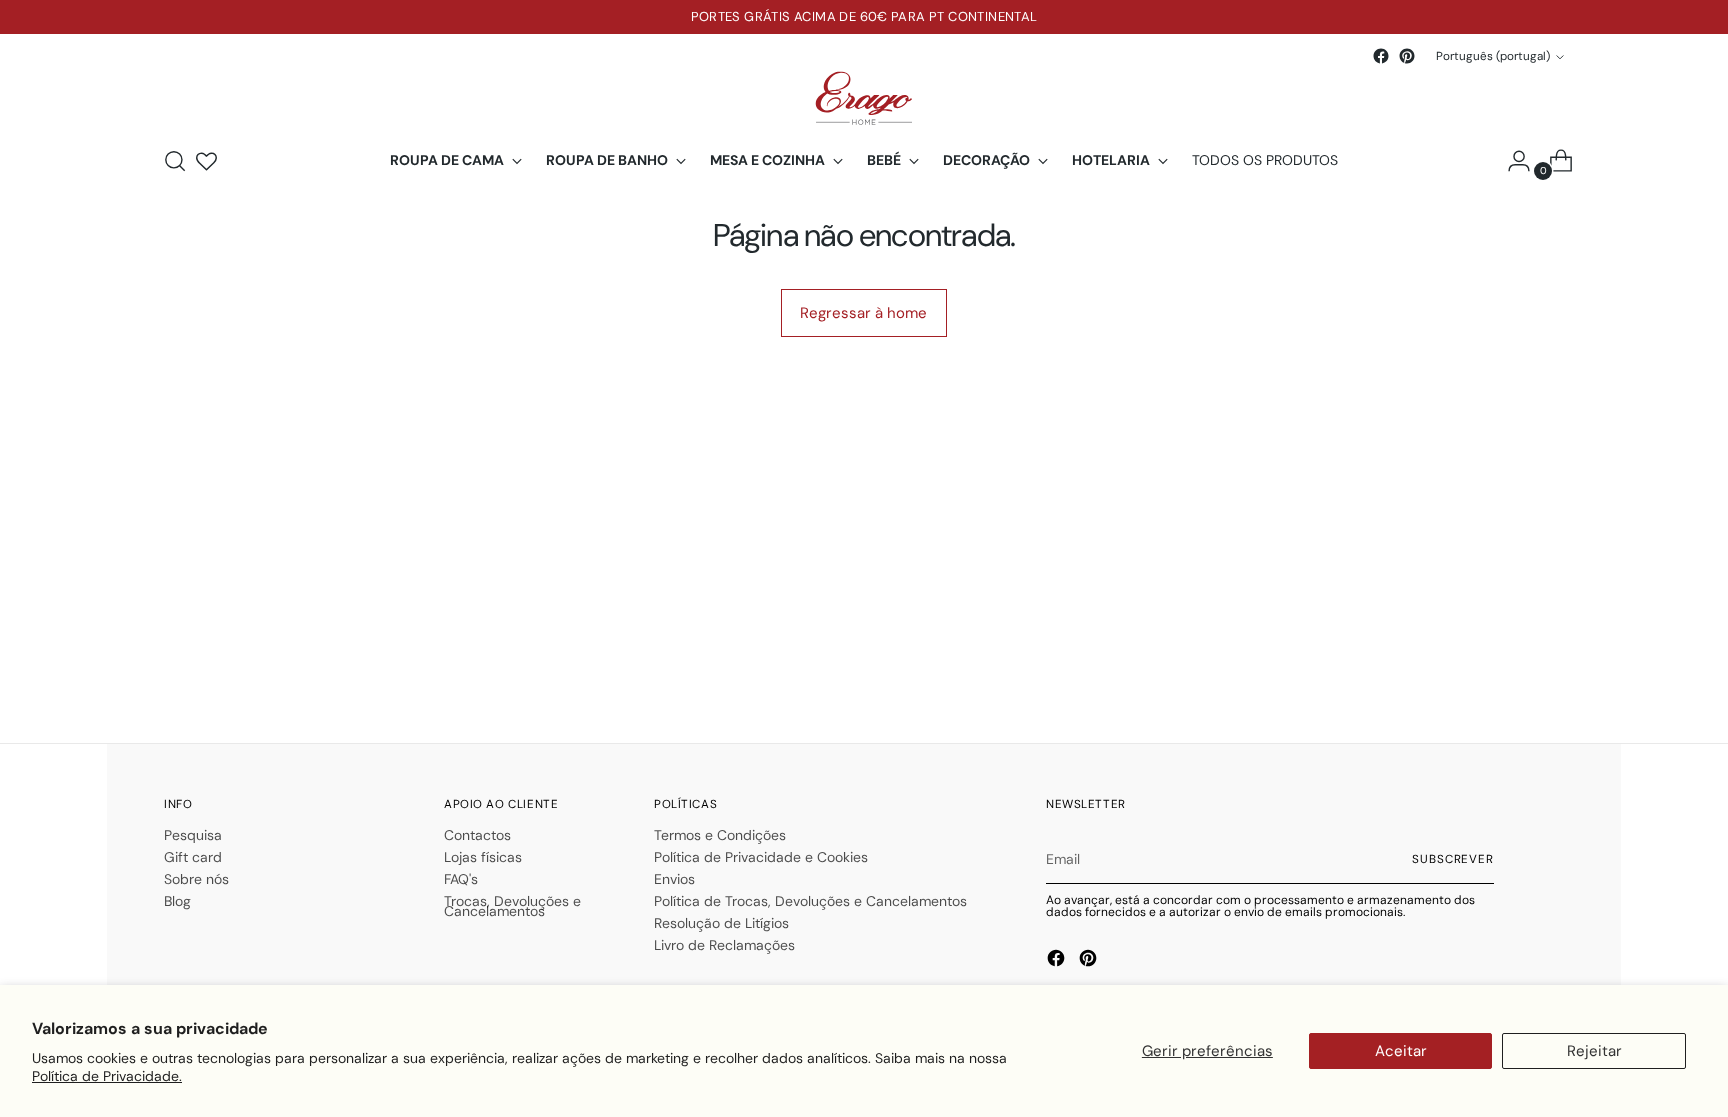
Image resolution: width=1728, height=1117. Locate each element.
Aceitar (1401, 1051)
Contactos (477, 835)
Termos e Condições (720, 835)
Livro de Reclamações (724, 945)
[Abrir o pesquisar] (175, 161)
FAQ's (461, 879)
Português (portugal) (1493, 56)
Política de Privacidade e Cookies (761, 857)
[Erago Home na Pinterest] (1407, 56)
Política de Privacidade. (107, 1076)
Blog (177, 901)
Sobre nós (196, 879)
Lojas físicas (483, 857)
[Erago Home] (864, 98)
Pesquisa (193, 835)
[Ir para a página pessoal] (1511, 161)
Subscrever (1453, 859)
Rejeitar (1594, 1051)
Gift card (193, 857)
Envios (674, 879)
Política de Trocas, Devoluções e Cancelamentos (810, 901)
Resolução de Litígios (721, 923)
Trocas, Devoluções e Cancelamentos (512, 906)
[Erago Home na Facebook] (1381, 56)
